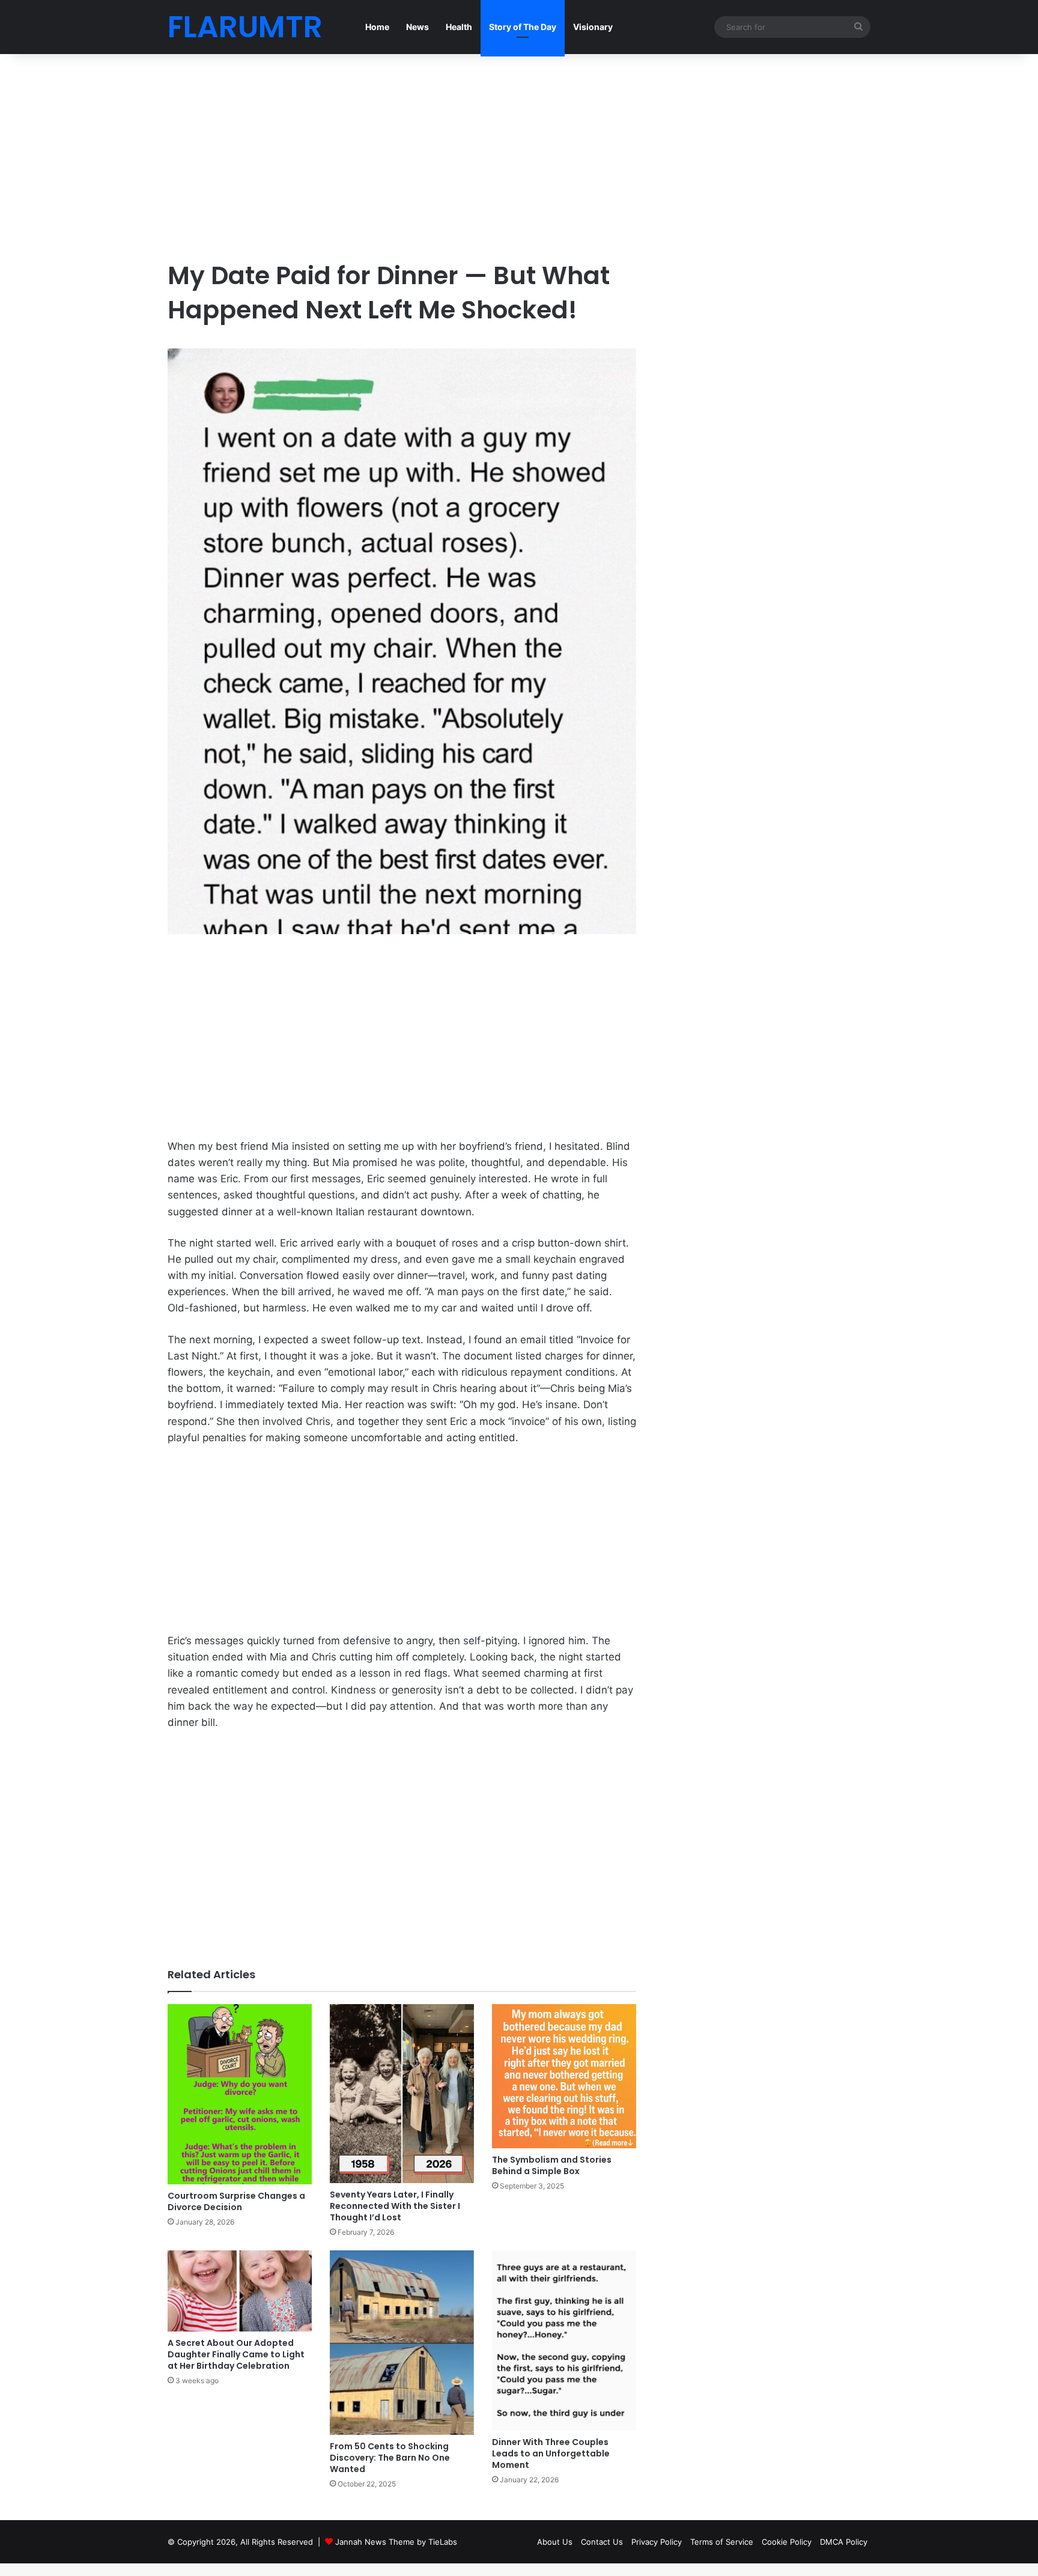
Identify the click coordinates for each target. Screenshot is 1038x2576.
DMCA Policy (844, 2542)
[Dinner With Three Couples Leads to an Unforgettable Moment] (564, 2341)
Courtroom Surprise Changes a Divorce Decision (236, 2201)
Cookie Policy (787, 2542)
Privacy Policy (657, 2542)
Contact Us (602, 2542)
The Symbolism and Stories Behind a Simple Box (552, 2165)
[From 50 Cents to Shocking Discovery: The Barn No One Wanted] (402, 2343)
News (417, 27)
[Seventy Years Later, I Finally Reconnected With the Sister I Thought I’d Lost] (402, 2094)
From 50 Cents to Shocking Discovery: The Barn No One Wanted (390, 2458)
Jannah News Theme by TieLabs (396, 2542)
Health (459, 27)
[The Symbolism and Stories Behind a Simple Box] (564, 2076)
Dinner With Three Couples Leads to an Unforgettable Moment (551, 2453)
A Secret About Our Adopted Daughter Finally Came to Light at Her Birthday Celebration (236, 2354)
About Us (555, 2542)
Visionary (593, 27)
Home (377, 27)
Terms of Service (722, 2542)
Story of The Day (523, 27)
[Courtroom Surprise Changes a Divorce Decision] (240, 2094)
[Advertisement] (402, 156)
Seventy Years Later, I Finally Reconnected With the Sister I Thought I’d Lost (395, 2206)
